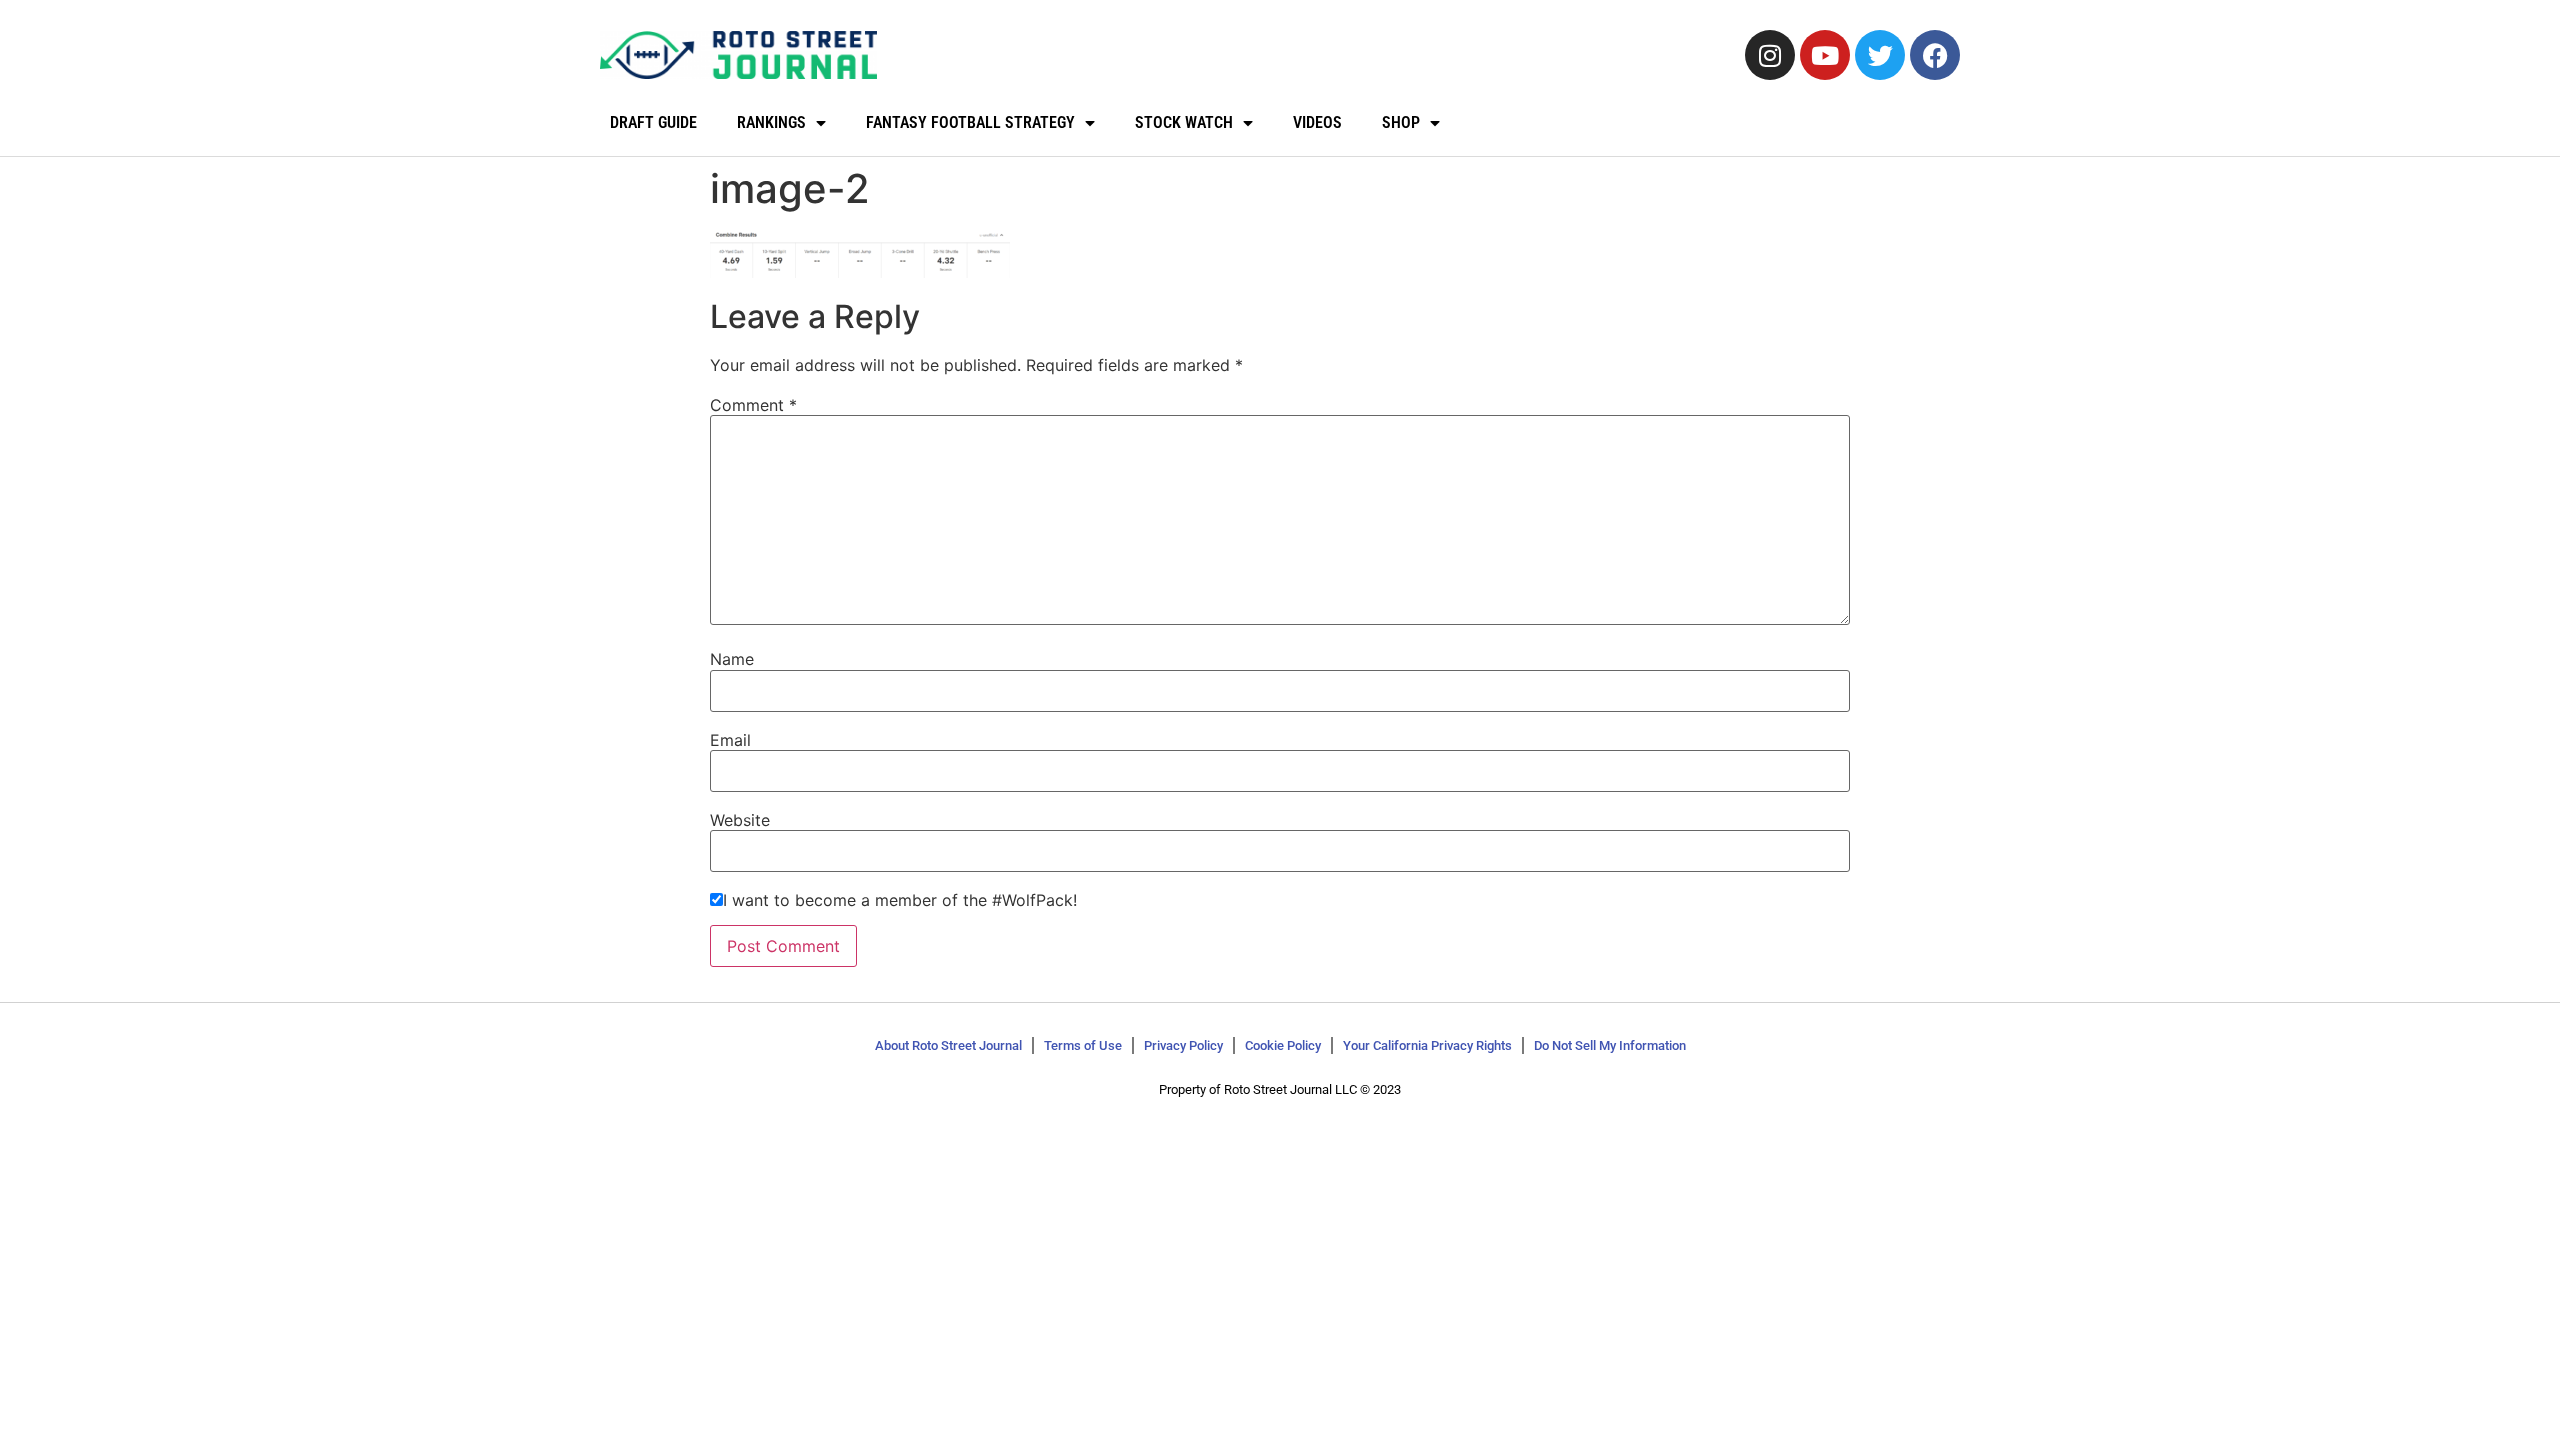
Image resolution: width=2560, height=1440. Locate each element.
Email (730, 740)
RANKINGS (771, 122)
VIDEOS (1317, 122)
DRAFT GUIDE (653, 122)
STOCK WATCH (1184, 122)
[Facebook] (1935, 55)
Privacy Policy (1183, 1045)
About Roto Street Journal (948, 1045)
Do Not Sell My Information (1610, 1045)
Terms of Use (1083, 1045)
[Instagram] (1770, 55)
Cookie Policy (1283, 1045)
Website (740, 820)
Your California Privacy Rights (1427, 1045)
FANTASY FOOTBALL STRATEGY (970, 122)
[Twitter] (1880, 55)
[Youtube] (1825, 55)
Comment (753, 405)
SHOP (1401, 122)
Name (732, 659)
